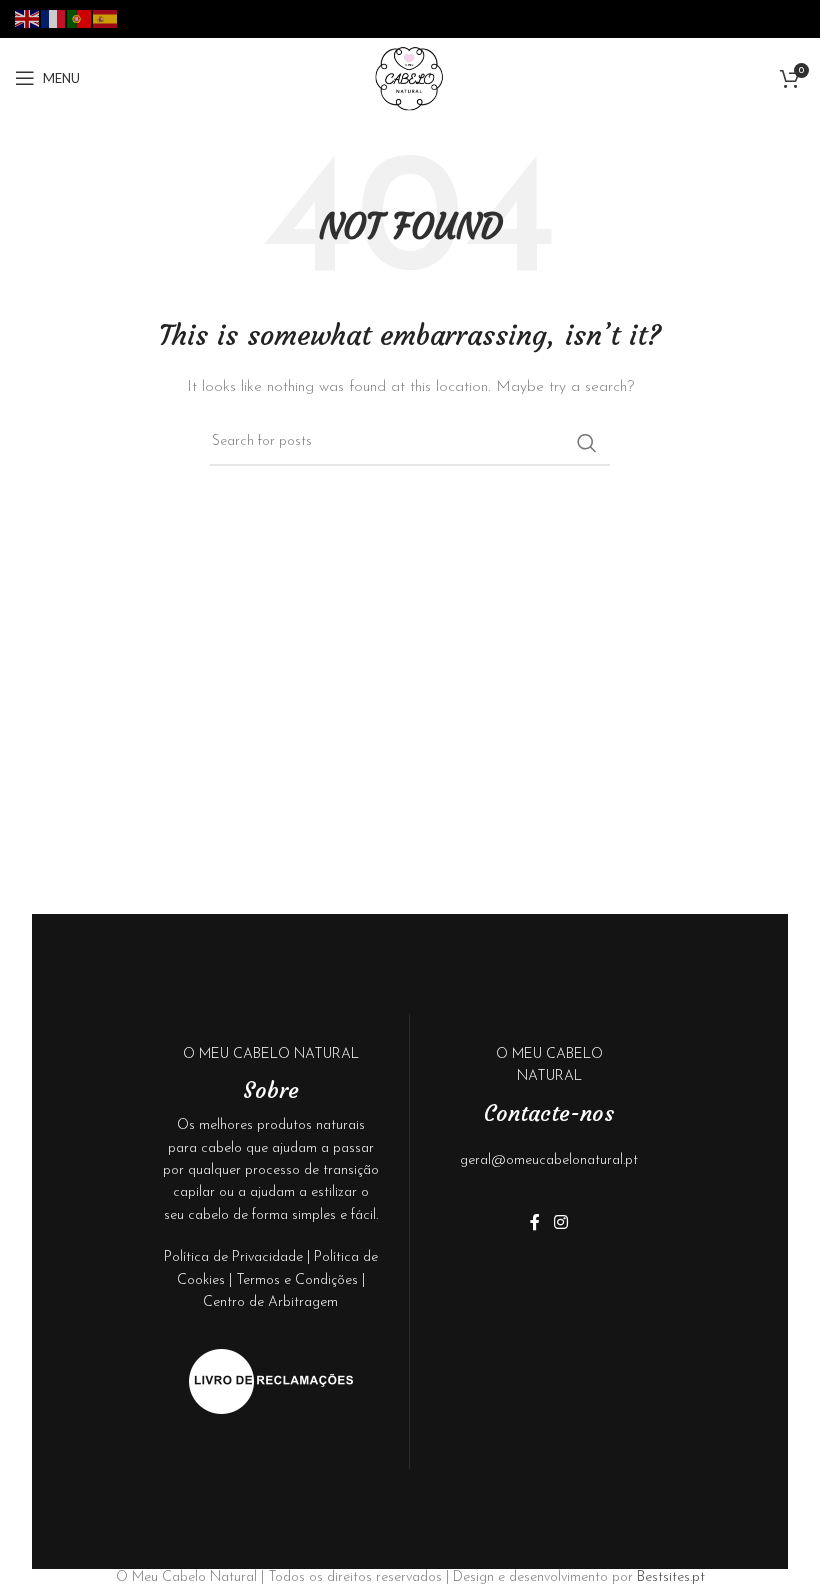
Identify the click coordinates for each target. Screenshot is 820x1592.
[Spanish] (106, 18)
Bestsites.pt (671, 1577)
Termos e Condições (297, 1280)
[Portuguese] (80, 18)
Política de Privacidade (233, 1257)
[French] (54, 18)
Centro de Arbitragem (270, 1302)
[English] (28, 18)
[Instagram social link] (560, 1223)
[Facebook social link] (535, 1223)
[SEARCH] (587, 443)
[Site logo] (410, 77)
